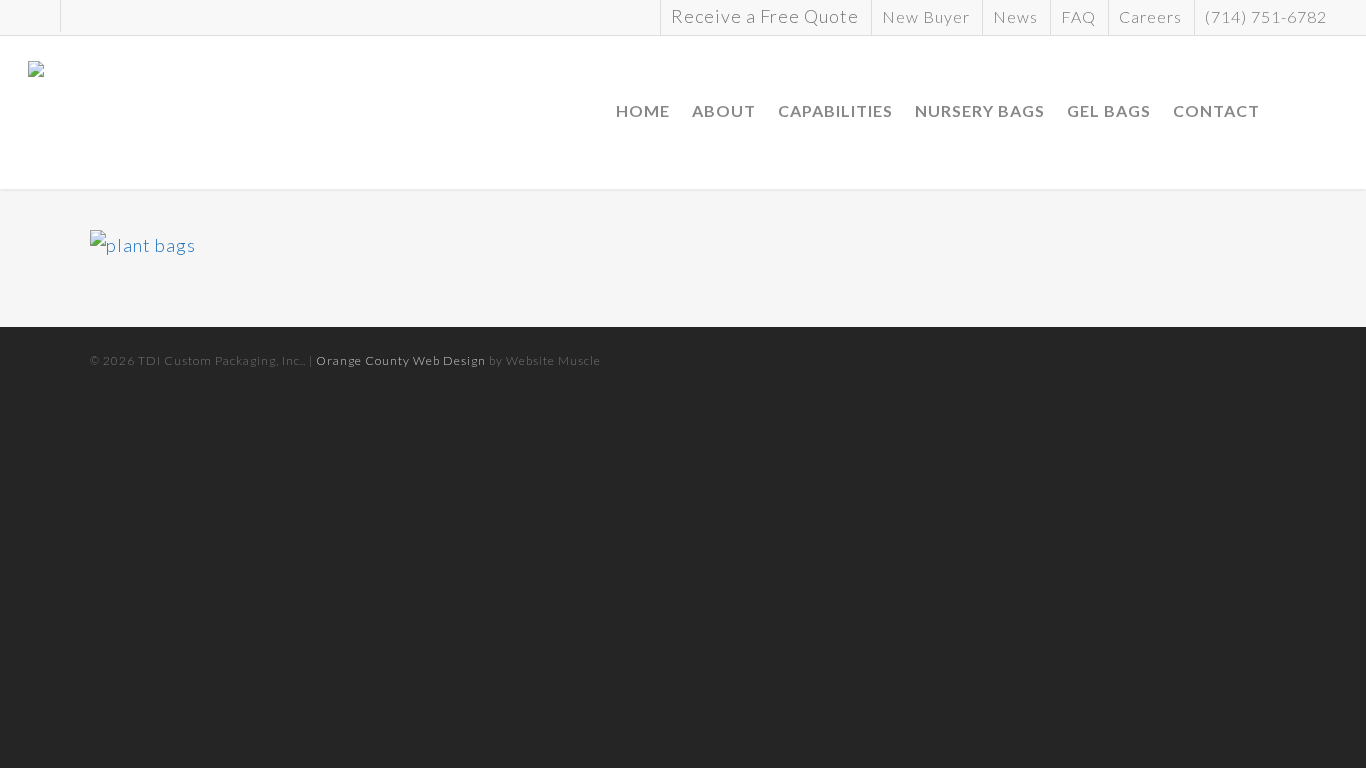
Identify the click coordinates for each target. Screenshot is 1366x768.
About (724, 110)
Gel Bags (1109, 110)
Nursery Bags (980, 110)
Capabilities (835, 110)
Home (643, 110)
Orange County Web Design (401, 360)
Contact (1216, 110)
